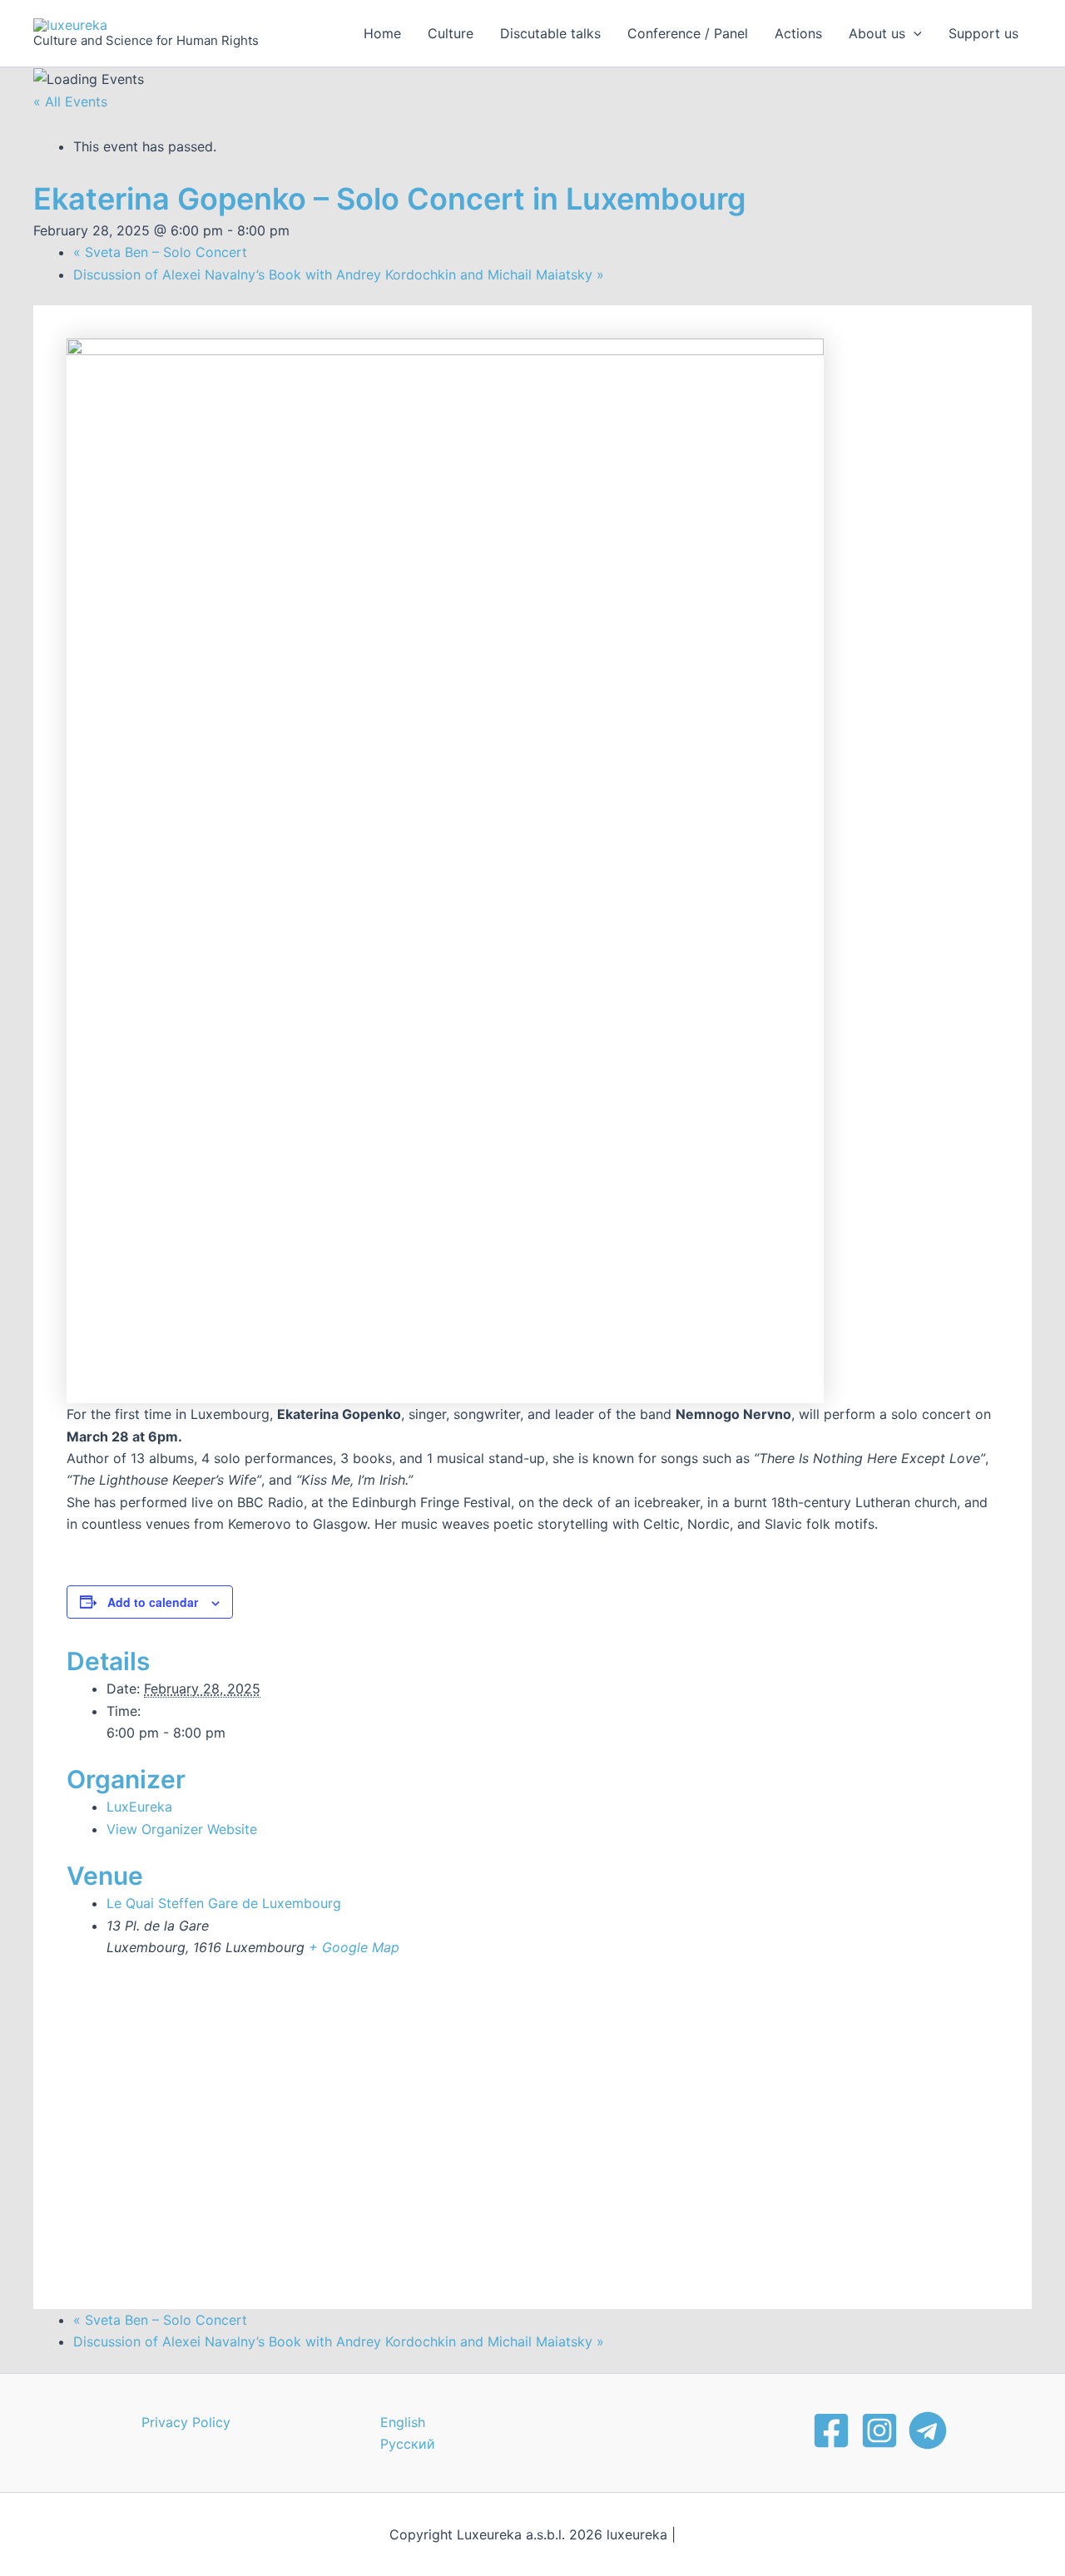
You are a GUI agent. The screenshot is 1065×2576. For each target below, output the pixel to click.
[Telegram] (928, 2430)
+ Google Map (354, 1947)
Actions (798, 33)
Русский (408, 2444)
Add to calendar (153, 1602)
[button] (914, 33)
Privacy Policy (186, 2422)
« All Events (70, 101)
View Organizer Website (182, 1829)
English (403, 2422)
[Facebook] (831, 2430)
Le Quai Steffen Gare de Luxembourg (224, 1903)
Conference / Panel (688, 33)
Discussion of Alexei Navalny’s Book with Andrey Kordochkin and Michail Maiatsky (339, 274)
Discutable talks (550, 33)
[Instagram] (879, 2430)
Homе (382, 33)
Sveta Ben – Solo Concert (160, 252)
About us (877, 33)
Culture (451, 33)
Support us (983, 33)
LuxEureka (139, 1807)
